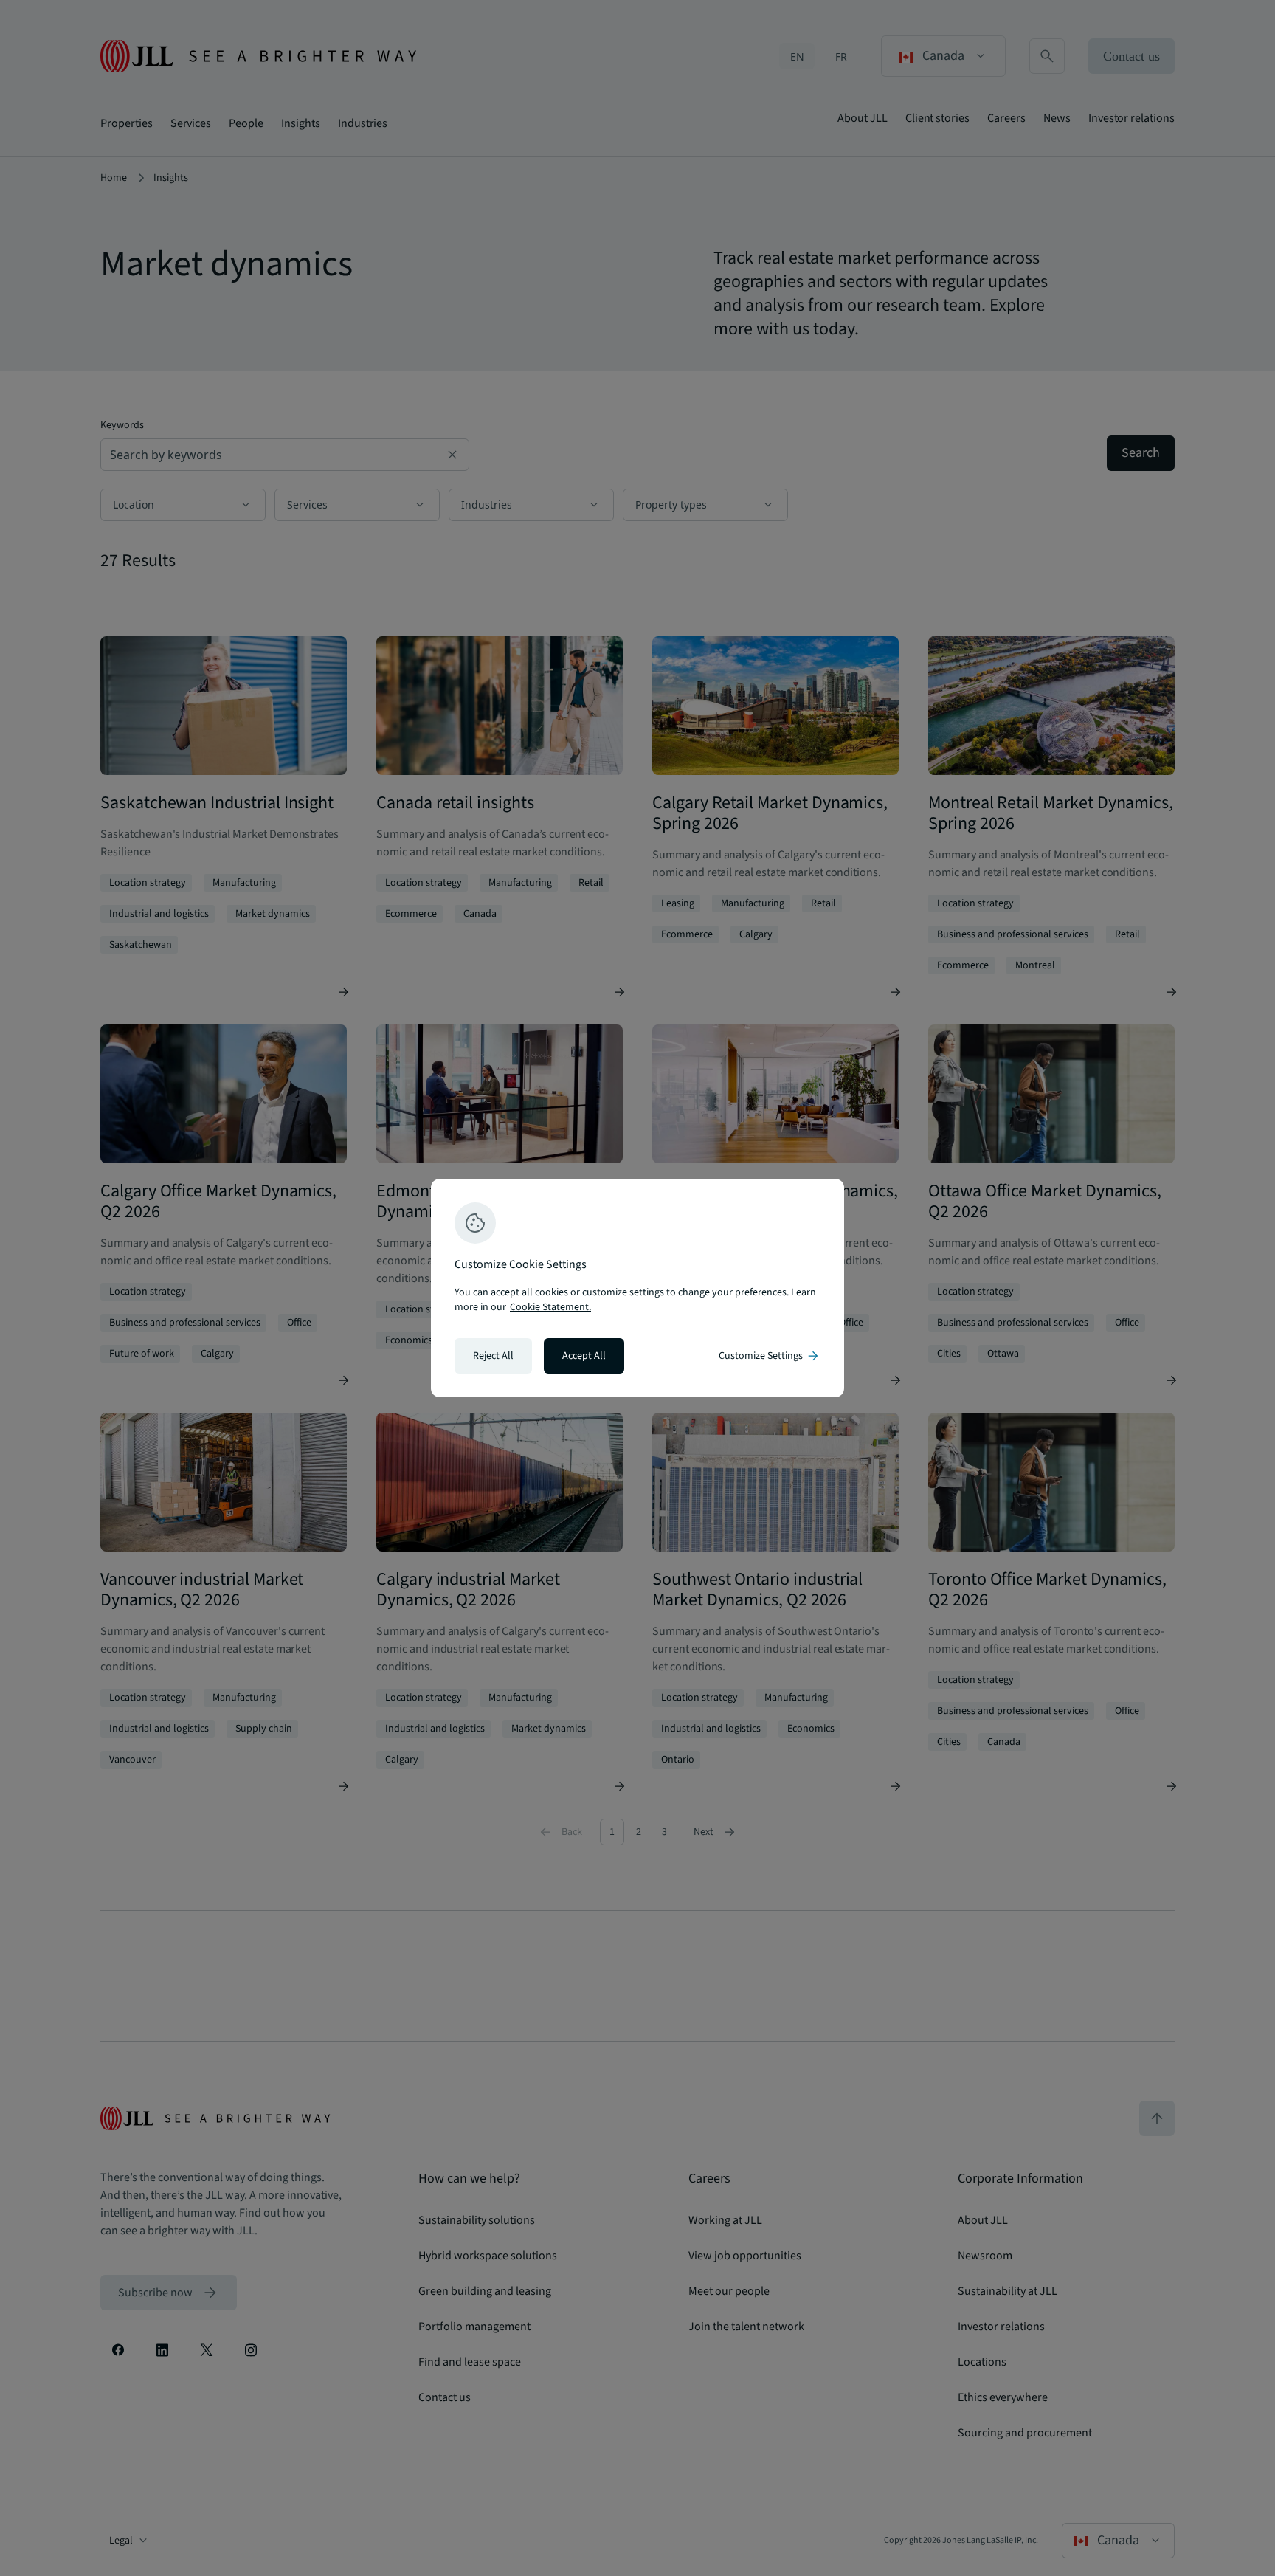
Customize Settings (770, 1356)
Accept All (584, 1356)
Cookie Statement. (550, 1307)
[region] (637, 1288)
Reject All (493, 1356)
